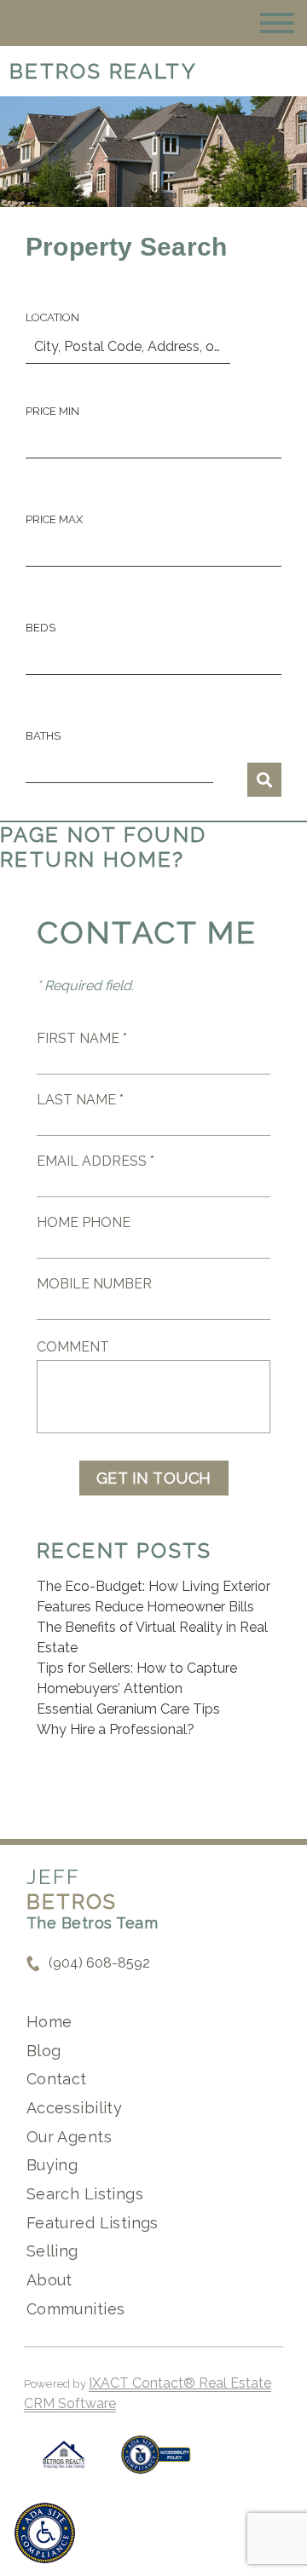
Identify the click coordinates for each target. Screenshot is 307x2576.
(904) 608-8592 (99, 1963)
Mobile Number (94, 1284)
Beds (41, 628)
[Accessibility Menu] (45, 2533)
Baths (43, 736)
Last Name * (80, 1100)
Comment (73, 1347)
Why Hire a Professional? (116, 1729)
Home (49, 2022)
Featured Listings (93, 2223)
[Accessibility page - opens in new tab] (156, 2463)
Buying (52, 2165)
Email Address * (96, 1161)
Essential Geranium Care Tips (128, 1709)
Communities (76, 2309)
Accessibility (74, 2108)
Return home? (93, 859)
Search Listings (85, 2194)
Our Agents (69, 2137)
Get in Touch (154, 1478)
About (49, 2280)
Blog (44, 2051)
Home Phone (84, 1222)
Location (52, 317)
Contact (57, 2079)
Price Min (52, 411)
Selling (52, 2251)
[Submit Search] (264, 780)
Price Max (54, 519)
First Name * (82, 1038)
